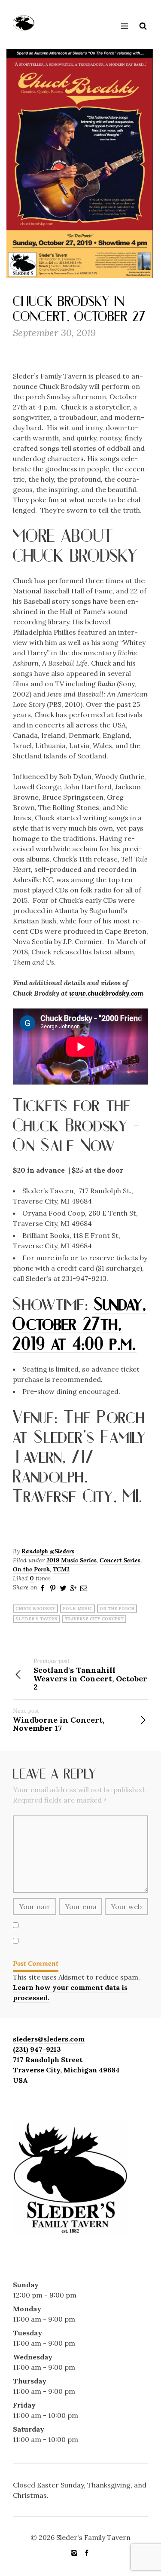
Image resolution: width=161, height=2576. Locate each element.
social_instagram (74, 2553)
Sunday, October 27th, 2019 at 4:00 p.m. (80, 1323)
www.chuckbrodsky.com (106, 993)
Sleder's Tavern (36, 1619)
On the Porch (31, 1569)
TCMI (61, 1569)
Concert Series (120, 1560)
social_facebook (87, 2553)
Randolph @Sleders (48, 1551)
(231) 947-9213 (37, 2049)
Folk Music (77, 1609)
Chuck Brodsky (35, 1609)
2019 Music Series (71, 1560)
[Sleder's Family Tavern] (24, 23)
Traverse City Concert (94, 1619)
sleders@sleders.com (49, 2039)
